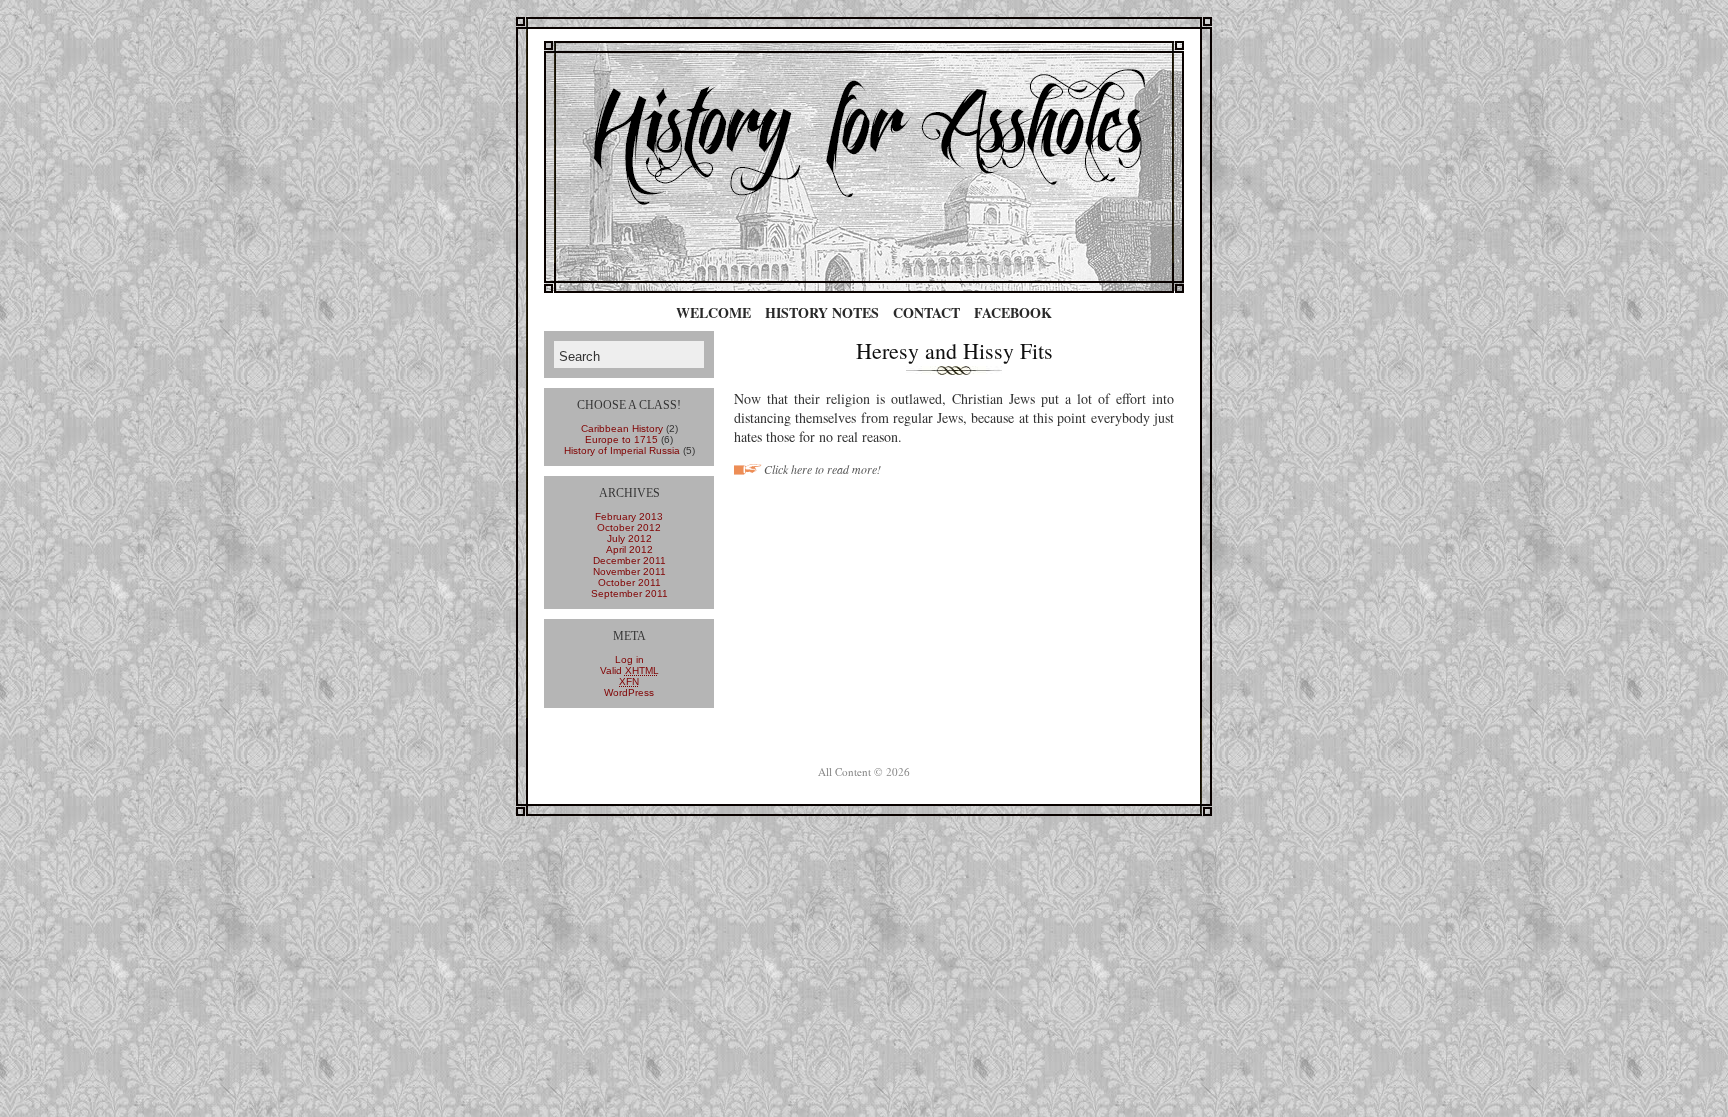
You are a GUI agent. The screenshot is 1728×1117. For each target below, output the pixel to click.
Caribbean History (622, 428)
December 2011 (629, 560)
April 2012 (629, 549)
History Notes (822, 312)
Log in (629, 659)
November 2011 (629, 571)
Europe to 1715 (621, 439)
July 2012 (629, 538)
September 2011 (629, 593)
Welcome (713, 312)
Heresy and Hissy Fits (954, 350)
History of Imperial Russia (622, 450)
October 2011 (629, 582)
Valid (629, 670)
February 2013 (629, 516)
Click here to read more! (822, 469)
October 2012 (629, 527)
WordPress (629, 692)
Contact (926, 312)
